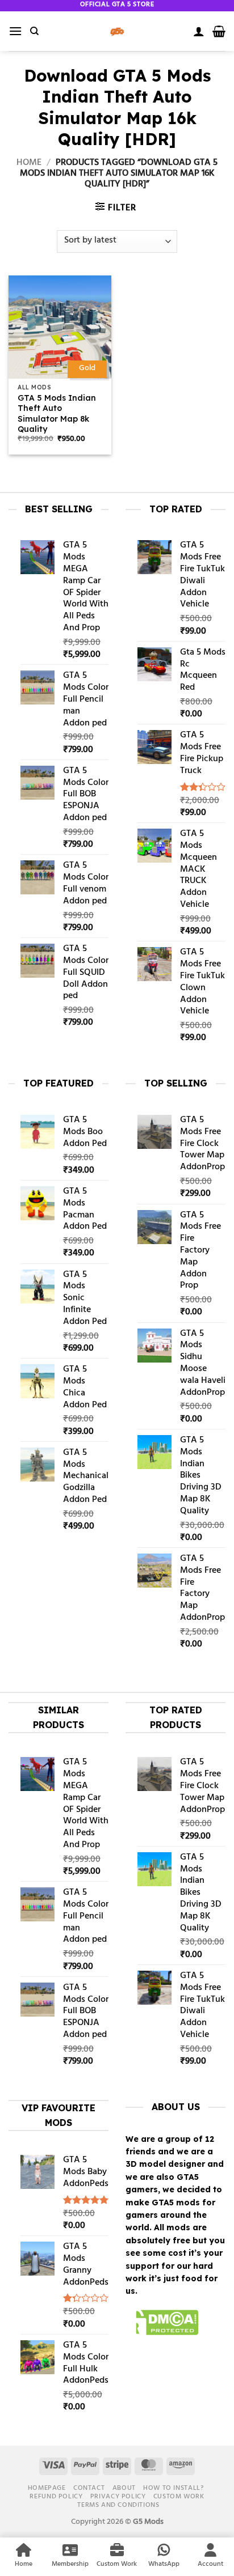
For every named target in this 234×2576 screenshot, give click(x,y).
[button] (15, 31)
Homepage (47, 2488)
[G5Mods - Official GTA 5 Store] (117, 31)
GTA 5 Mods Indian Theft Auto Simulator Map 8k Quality (57, 413)
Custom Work (179, 2497)
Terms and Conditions (118, 2505)
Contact (89, 2488)
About (124, 2488)
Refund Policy (56, 2497)
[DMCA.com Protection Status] (162, 2324)
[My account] (199, 31)
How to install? (173, 2488)
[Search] (34, 31)
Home (29, 163)
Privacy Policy (118, 2497)
